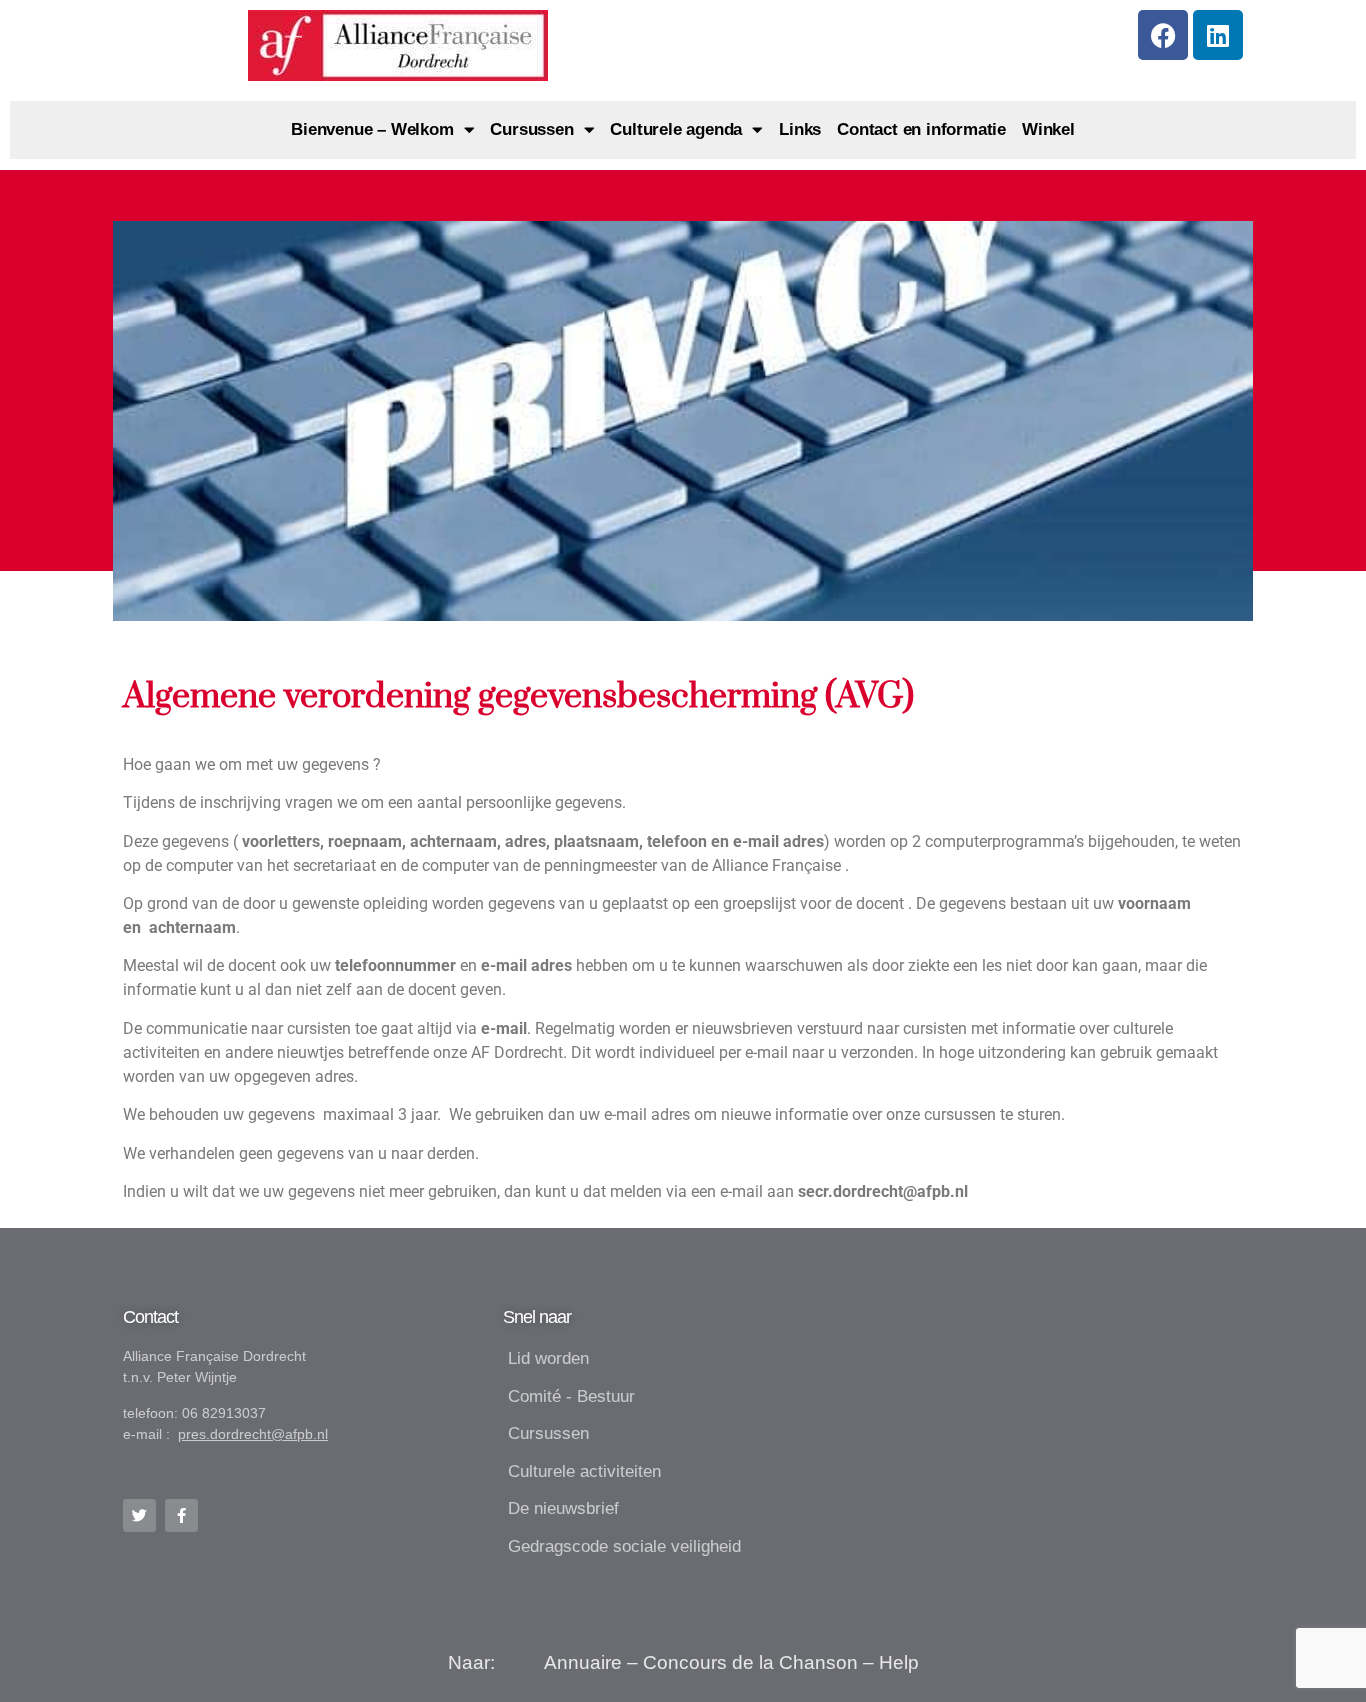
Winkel (1048, 129)
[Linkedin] (1218, 35)
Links (800, 129)
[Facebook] (1163, 35)
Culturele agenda (676, 129)
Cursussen (531, 129)
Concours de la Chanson (750, 1662)
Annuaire (583, 1662)
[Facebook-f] (181, 1515)
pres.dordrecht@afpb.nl (253, 1434)
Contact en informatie (921, 129)
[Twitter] (139, 1515)
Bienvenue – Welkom (372, 129)
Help (899, 1662)
